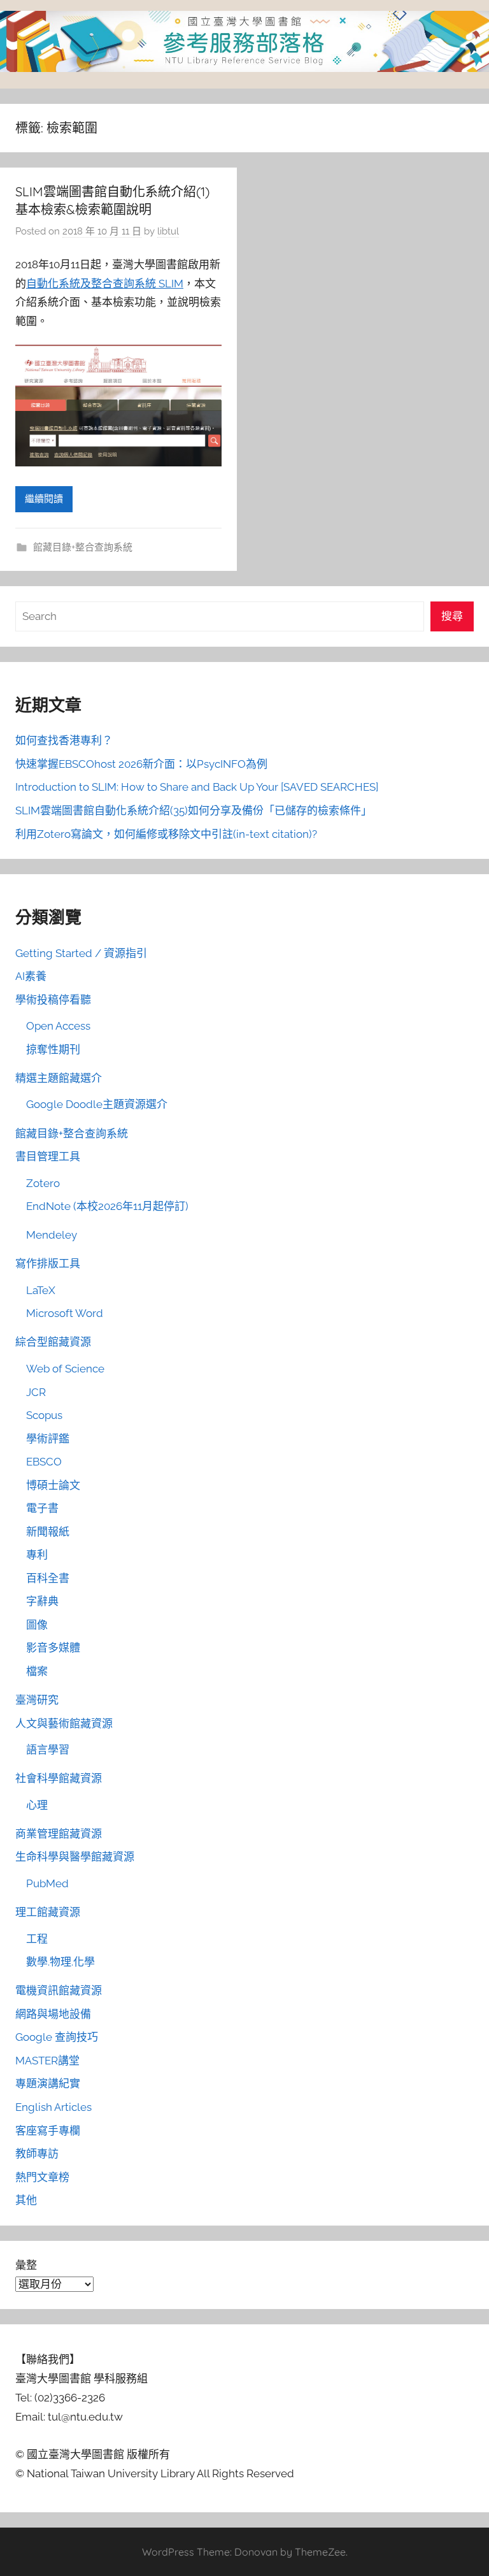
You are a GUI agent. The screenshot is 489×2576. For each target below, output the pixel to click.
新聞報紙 (48, 1532)
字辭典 (42, 1601)
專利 (37, 1555)
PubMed (47, 1883)
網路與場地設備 (53, 2014)
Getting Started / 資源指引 (81, 953)
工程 (37, 1939)
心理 (37, 1805)
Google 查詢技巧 (57, 2037)
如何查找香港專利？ (64, 740)
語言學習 (48, 1750)
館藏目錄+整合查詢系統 (83, 547)
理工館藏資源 (48, 1912)
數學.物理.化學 (60, 1962)
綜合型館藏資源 (53, 1342)
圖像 (37, 1625)
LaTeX (41, 1290)
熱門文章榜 (42, 2177)
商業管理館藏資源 (59, 1834)
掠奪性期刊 (53, 1049)
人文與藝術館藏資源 (64, 1723)
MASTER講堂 (47, 2061)
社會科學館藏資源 (59, 1778)
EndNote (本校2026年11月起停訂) (107, 1206)
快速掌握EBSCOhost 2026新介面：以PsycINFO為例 (141, 764)
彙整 (26, 2265)
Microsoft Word (65, 1313)
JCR (36, 1392)
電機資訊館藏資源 (59, 1990)
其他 (26, 2200)
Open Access (58, 1026)
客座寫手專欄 (48, 2131)
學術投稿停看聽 (53, 1000)
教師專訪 (37, 2154)
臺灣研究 (37, 1700)
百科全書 (48, 1578)
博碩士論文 (53, 1485)
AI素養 (31, 976)
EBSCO (44, 1462)
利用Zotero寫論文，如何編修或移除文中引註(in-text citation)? (166, 834)
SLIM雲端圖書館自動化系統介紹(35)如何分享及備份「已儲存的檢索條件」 (194, 810)
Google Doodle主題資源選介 (97, 1104)
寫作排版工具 (48, 1263)
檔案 (37, 1671)
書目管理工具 (48, 1156)
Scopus (44, 1415)
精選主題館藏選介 (59, 1078)
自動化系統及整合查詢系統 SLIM (105, 284)
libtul (168, 231)
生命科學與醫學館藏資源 (75, 1857)
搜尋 (452, 616)
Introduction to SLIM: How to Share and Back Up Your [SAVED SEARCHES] (197, 787)
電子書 (42, 1508)
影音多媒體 (53, 1648)
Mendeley (52, 1235)
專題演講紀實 (48, 2083)
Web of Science (65, 1369)
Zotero (43, 1183)
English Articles (53, 2107)
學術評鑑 (48, 1439)
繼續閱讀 (44, 499)
